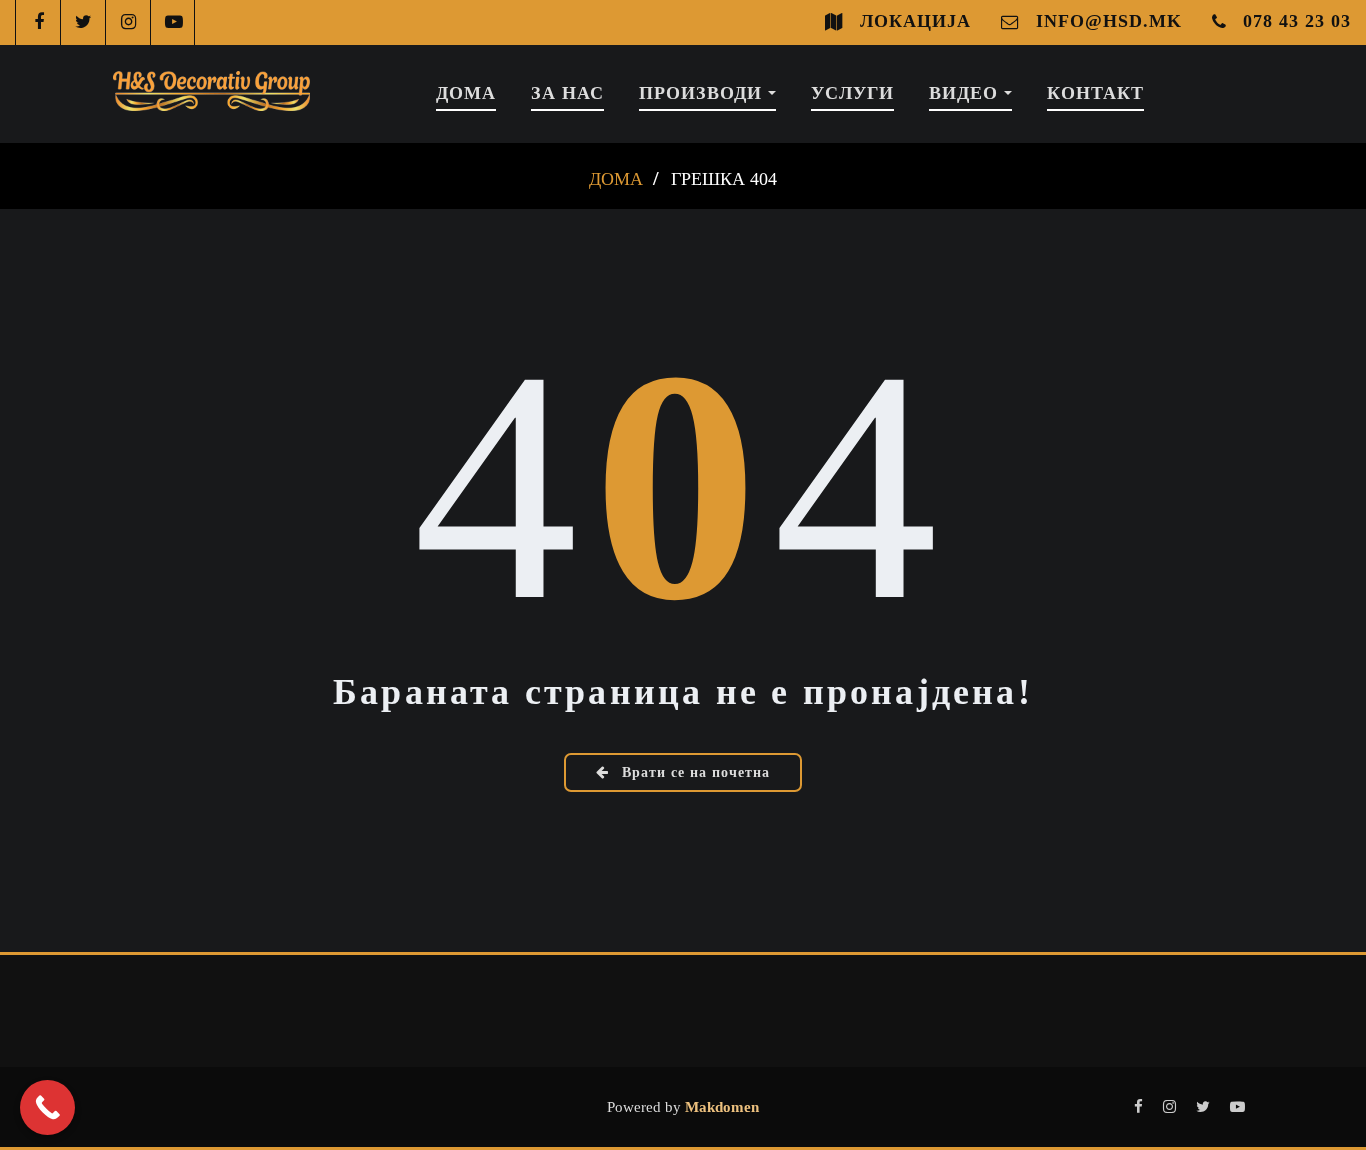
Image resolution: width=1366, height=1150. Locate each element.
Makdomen (720, 1107)
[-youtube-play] (173, 22)
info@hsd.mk (1109, 21)
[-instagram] (128, 22)
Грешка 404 (724, 179)
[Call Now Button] (47, 1107)
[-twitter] (83, 22)
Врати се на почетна (693, 772)
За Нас (567, 93)
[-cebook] (38, 22)
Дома (466, 93)
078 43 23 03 (1297, 21)
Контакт (1095, 93)
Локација (915, 21)
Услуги (852, 93)
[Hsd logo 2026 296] (211, 94)
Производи (703, 93)
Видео (966, 93)
